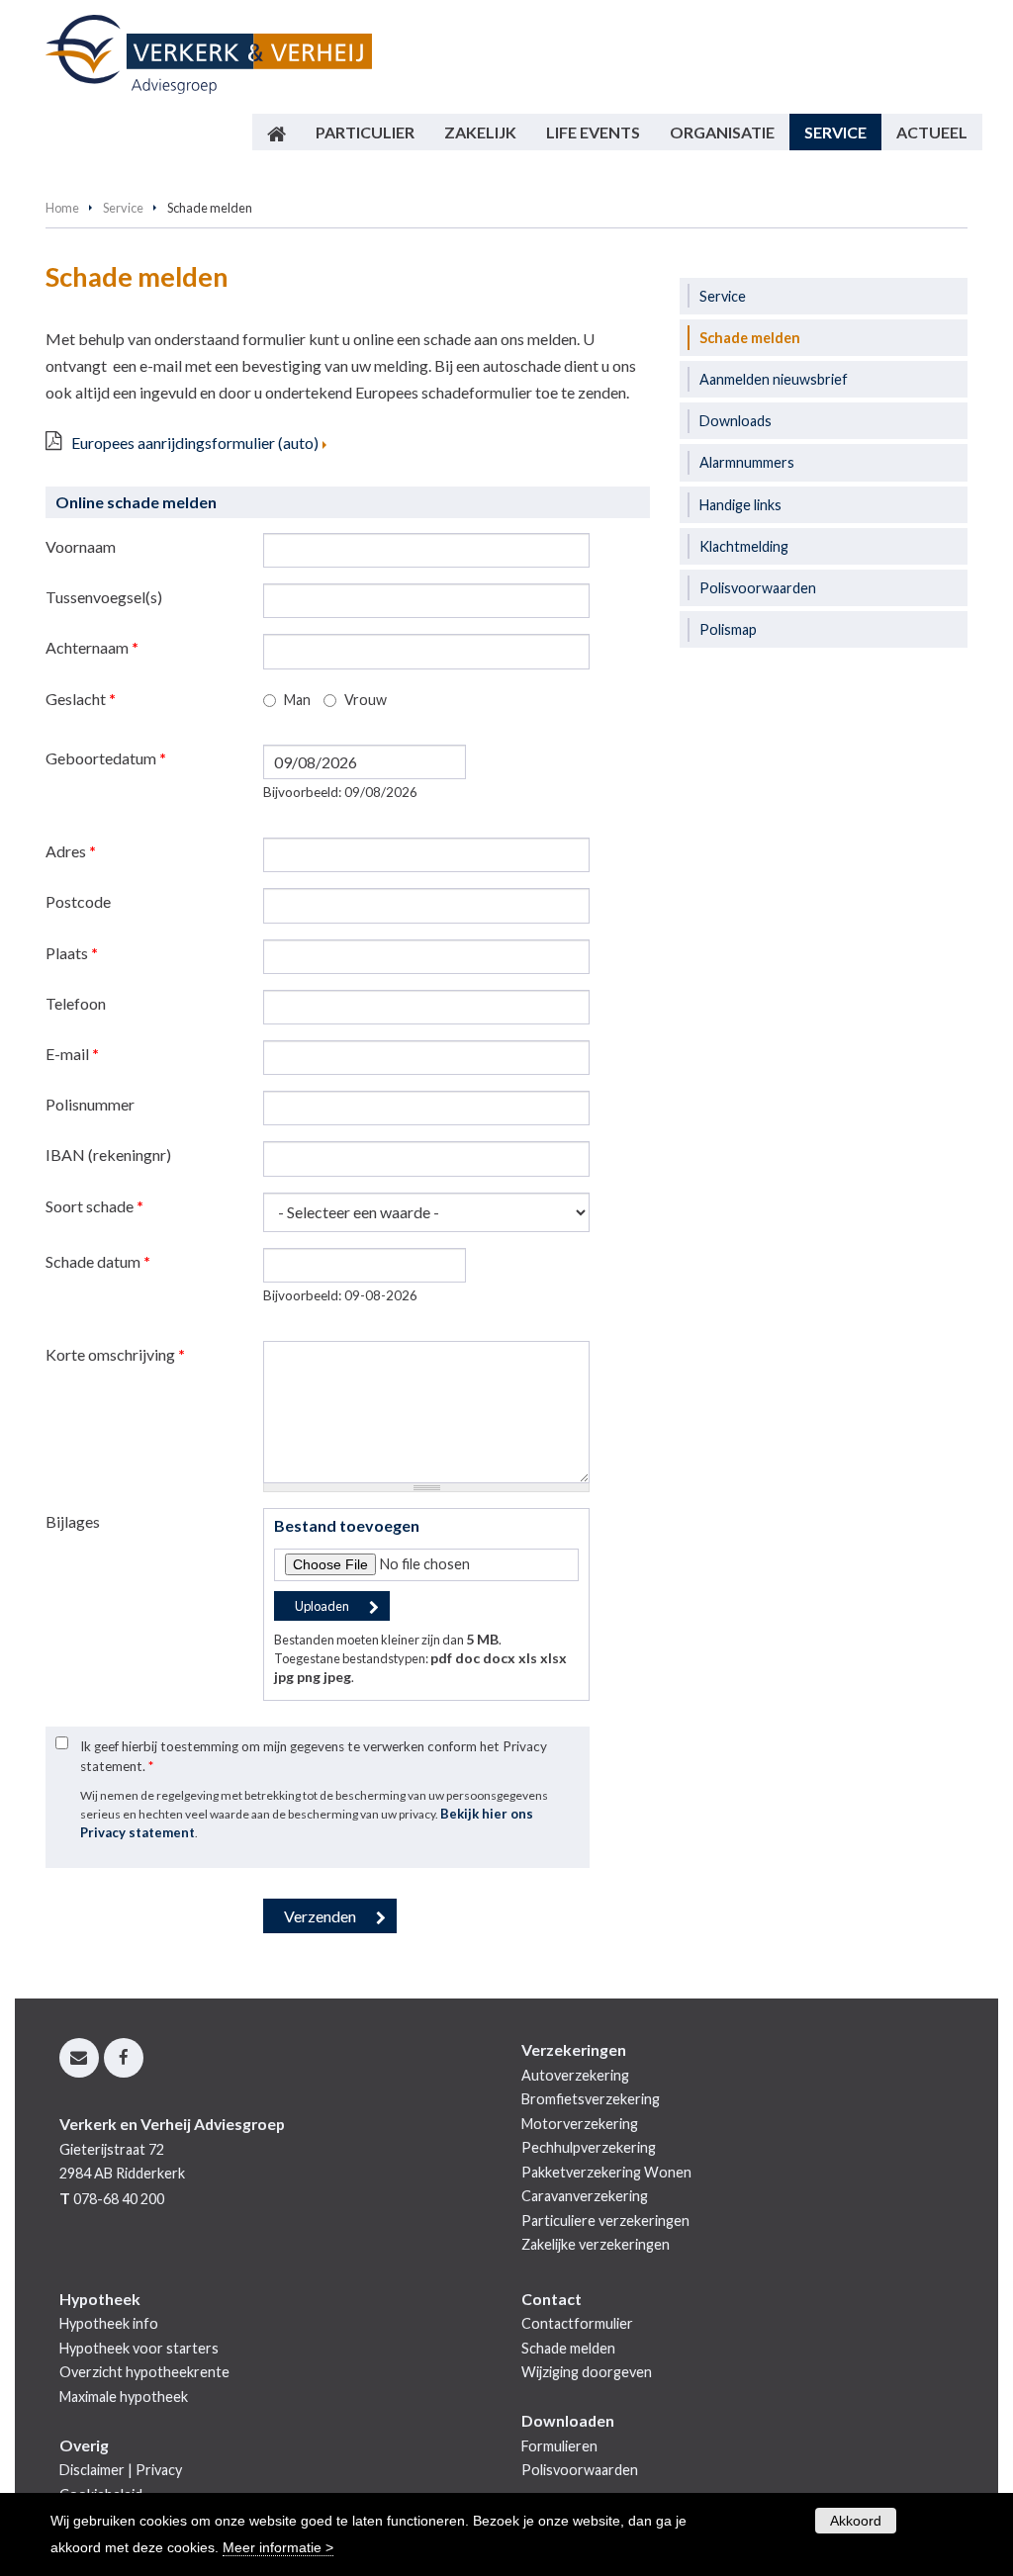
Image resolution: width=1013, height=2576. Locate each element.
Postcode (78, 901)
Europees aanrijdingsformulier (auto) (195, 443)
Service (123, 208)
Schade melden (568, 2348)
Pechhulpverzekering (589, 2147)
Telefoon (76, 1003)
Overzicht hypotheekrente (144, 2372)
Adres (71, 851)
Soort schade (94, 1206)
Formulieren (559, 2446)
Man (297, 700)
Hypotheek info (109, 2323)
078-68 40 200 (119, 2199)
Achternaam (92, 647)
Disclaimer (92, 2470)
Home (62, 208)
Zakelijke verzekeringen (596, 2244)
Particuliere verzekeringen (605, 2221)
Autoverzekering (575, 2075)
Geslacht (81, 699)
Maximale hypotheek (124, 2397)
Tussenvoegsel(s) (104, 597)
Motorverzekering (580, 2124)
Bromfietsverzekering (591, 2099)
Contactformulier (577, 2323)
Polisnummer (90, 1104)
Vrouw (366, 700)
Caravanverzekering (585, 2196)
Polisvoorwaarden (580, 2470)
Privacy (159, 2470)
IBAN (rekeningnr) (108, 1155)
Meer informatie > (278, 2547)
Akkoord (856, 2521)
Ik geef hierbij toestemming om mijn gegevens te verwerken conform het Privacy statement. (314, 1756)
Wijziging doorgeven (587, 2372)
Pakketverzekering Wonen (606, 2172)
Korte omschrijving (115, 1354)
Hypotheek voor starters (139, 2348)
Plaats (72, 953)
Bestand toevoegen (347, 1525)
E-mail (72, 1054)
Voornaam (81, 546)
